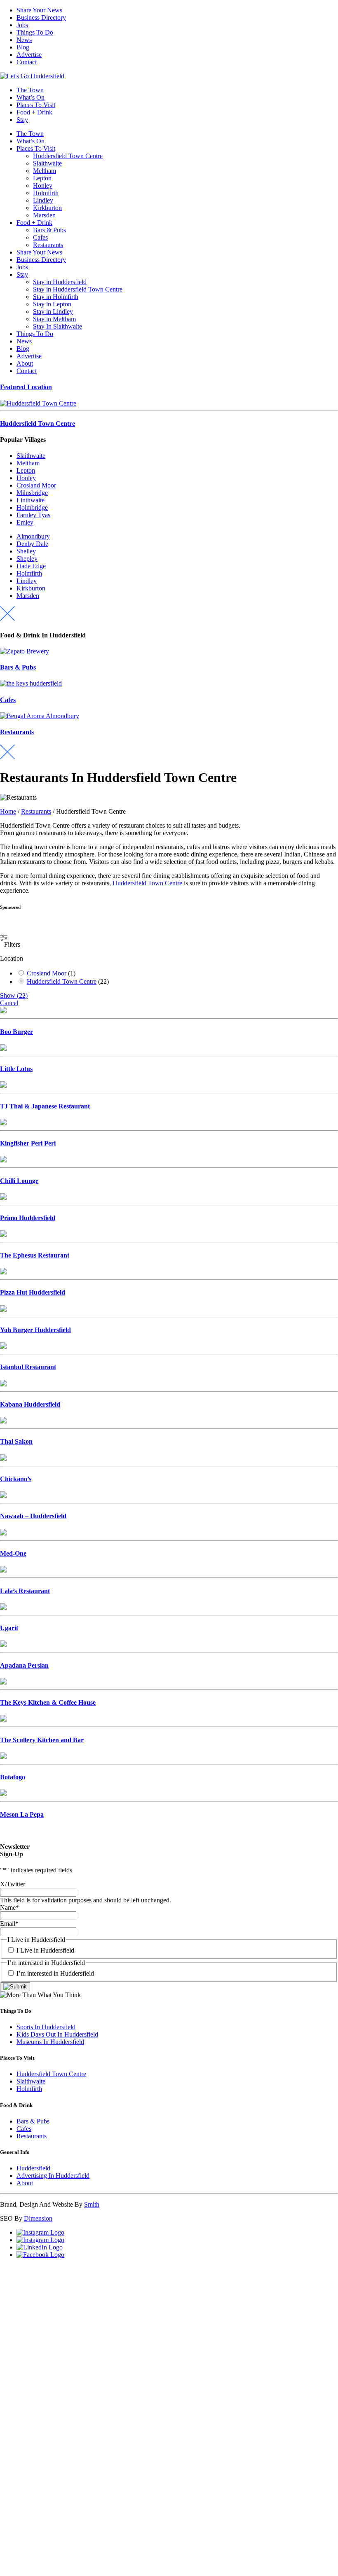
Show (14, 995)
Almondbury (33, 536)
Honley (43, 185)
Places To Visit (36, 105)
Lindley (43, 200)
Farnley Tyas (33, 515)
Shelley (26, 551)
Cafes (40, 237)
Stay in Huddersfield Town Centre (78, 289)
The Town (30, 90)
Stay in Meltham (54, 319)
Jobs (22, 25)
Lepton (42, 178)
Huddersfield (33, 2168)
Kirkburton (47, 208)
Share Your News (39, 10)
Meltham (45, 171)
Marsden (44, 215)
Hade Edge (31, 566)
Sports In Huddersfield (46, 2027)
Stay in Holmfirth (56, 297)
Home (8, 811)
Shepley (27, 559)
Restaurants (48, 245)
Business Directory (41, 17)
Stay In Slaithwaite (58, 326)
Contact (27, 62)
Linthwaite (31, 500)
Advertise (29, 55)
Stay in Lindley (53, 311)
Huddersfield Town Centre (68, 156)
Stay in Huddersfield (60, 282)
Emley (25, 522)
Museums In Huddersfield (50, 2042)
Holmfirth (46, 193)
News (24, 40)
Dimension (38, 2218)
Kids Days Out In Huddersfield (57, 2034)
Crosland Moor (36, 485)
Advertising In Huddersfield (53, 2176)
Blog (23, 47)
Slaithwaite (47, 163)
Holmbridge (32, 507)
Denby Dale (32, 544)
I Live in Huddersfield (45, 1950)
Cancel (9, 1003)
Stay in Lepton (52, 304)
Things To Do (35, 32)
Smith (92, 2204)
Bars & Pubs (49, 230)
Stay (22, 120)
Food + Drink (34, 112)
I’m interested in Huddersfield (55, 1973)
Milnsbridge (32, 493)
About (25, 363)
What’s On (31, 97)
